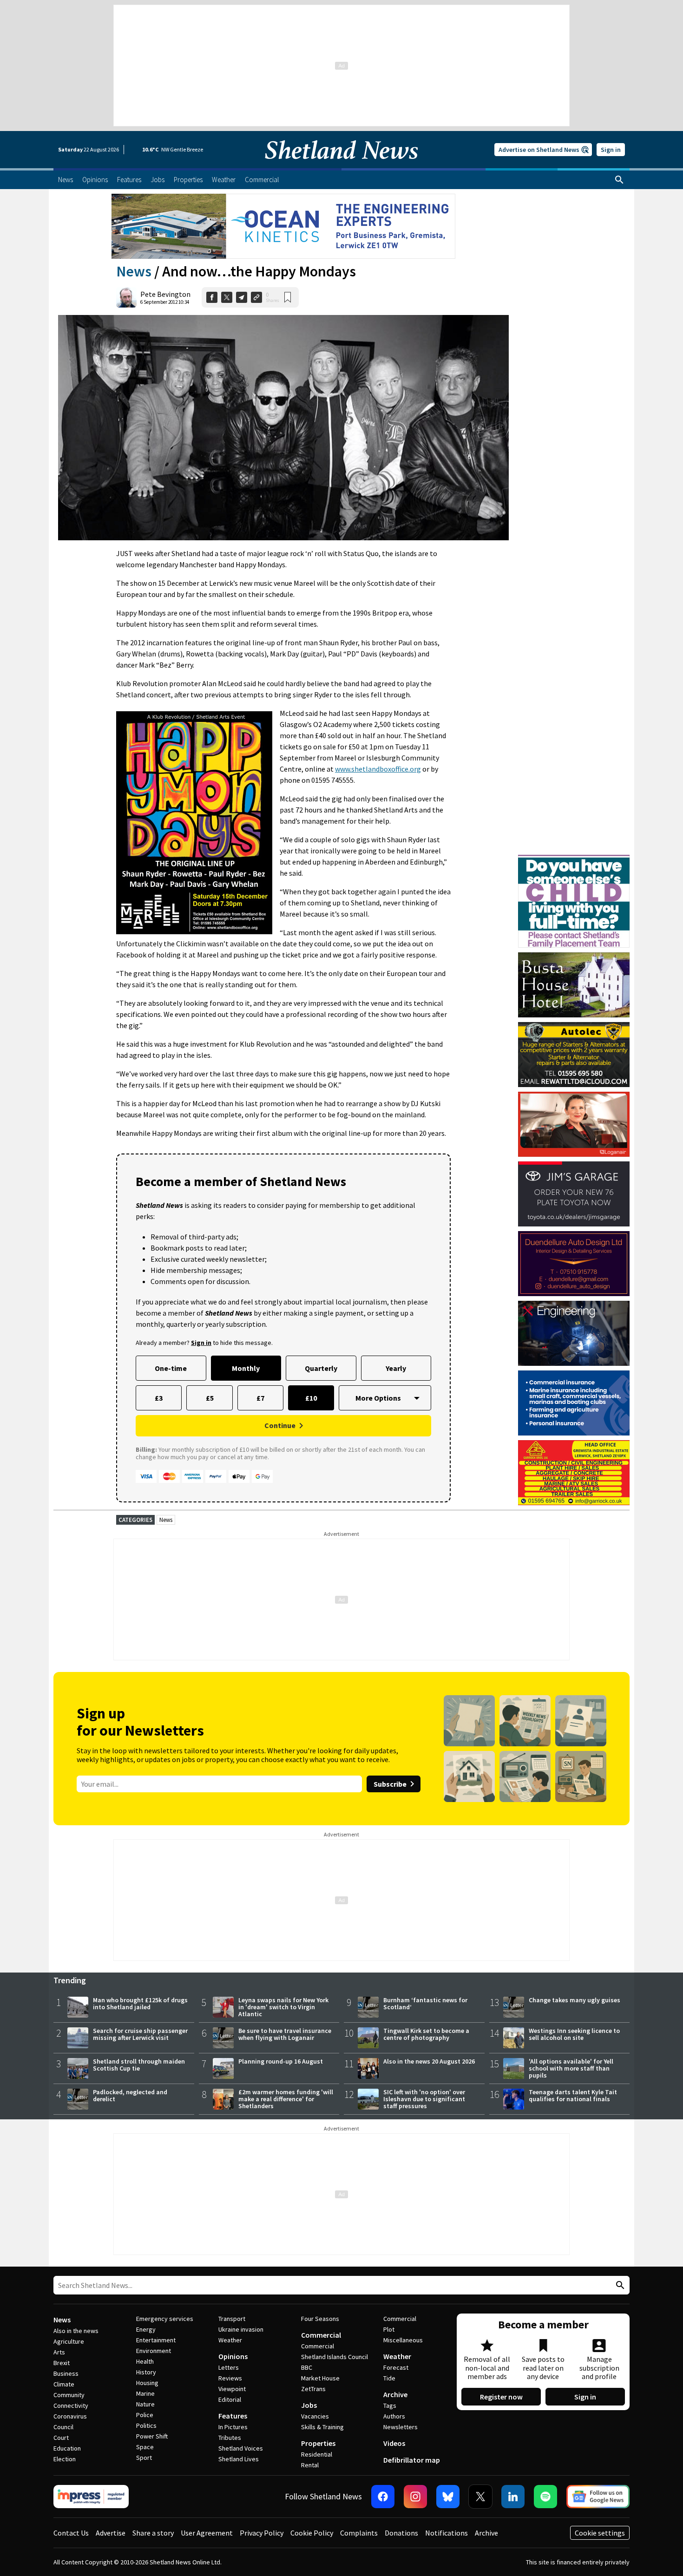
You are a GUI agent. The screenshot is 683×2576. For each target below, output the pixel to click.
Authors (394, 2416)
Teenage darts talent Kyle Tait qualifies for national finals (573, 2095)
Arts (59, 2352)
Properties (318, 2443)
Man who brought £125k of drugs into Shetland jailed (140, 2003)
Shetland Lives (239, 2459)
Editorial (230, 2399)
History (146, 2372)
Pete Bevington (165, 294)
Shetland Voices (241, 2448)
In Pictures (233, 2427)
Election (65, 2459)
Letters (229, 2367)
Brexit (62, 2363)
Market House (320, 2378)
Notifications (447, 2533)
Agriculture (69, 2341)
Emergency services (165, 2319)
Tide (389, 2378)
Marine (145, 2393)
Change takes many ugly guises (575, 2000)
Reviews (230, 2378)
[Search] (619, 180)
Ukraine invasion (241, 2329)
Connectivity (71, 2406)
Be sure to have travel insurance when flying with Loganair (285, 2034)
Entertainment (156, 2340)
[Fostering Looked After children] (574, 859)
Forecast (396, 2367)
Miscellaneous (403, 2340)
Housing (147, 2383)
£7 (260, 1398)
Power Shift (152, 2436)
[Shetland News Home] (341, 165)
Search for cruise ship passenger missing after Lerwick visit (140, 2034)
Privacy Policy (262, 2533)
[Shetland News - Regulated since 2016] (91, 2497)
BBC (307, 2367)
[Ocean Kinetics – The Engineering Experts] (283, 226)
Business (66, 2373)
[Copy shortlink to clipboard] (256, 297)
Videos (394, 2443)
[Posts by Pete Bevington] (126, 297)
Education (67, 2448)
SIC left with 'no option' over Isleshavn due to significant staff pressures (424, 2099)
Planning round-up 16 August (281, 2061)
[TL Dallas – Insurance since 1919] (574, 1403)
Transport (232, 2319)
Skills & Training (322, 2427)
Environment (154, 2351)
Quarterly (321, 1368)
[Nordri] (574, 1333)
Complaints (359, 2533)
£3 (159, 1398)
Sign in (611, 150)
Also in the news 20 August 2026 (429, 2061)
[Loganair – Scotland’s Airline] (574, 1124)
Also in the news (76, 2331)
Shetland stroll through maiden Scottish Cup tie (139, 2065)
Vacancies (315, 2416)
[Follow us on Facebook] (383, 2497)
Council (63, 2427)
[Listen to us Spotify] (545, 2497)
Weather (230, 2340)
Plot (389, 2329)
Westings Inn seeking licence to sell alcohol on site (574, 2034)
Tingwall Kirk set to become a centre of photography (426, 2034)
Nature (145, 2404)
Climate (64, 2384)
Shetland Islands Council (335, 2357)
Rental (310, 2465)
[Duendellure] (574, 1264)
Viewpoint (232, 2389)
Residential (317, 2454)
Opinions (233, 2356)
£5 (210, 1398)
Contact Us (71, 2533)
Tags (390, 2406)
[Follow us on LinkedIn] (513, 2497)
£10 (311, 1398)
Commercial (321, 2335)
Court (61, 2438)
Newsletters (401, 2427)
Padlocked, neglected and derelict (130, 2095)
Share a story (153, 2533)
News (134, 271)
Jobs (309, 2405)
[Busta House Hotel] (574, 985)
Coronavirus (70, 2416)
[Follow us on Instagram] (415, 2497)
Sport (144, 2458)
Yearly (396, 1368)
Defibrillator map (412, 2460)
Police (145, 2415)
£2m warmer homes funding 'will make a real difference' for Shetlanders (286, 2099)
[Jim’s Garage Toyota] (574, 1194)
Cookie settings (600, 2533)
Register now (501, 2397)
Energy (146, 2329)
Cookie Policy (312, 2533)
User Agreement (207, 2533)
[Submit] (619, 2285)
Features (233, 2416)
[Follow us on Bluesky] (448, 2497)
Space (145, 2447)
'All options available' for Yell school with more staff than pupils (571, 2068)
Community (69, 2395)
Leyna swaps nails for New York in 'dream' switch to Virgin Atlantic (283, 2007)
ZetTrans (313, 2389)
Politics (146, 2425)
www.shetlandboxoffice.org (378, 769)
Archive (395, 2394)
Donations (401, 2533)
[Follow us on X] (480, 2497)
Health (145, 2361)
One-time (171, 1368)
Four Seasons (320, 2319)
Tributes (230, 2438)
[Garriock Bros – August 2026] (574, 1473)
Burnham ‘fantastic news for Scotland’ (425, 2003)
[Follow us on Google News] (598, 2497)
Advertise (111, 2533)
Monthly (246, 1368)
